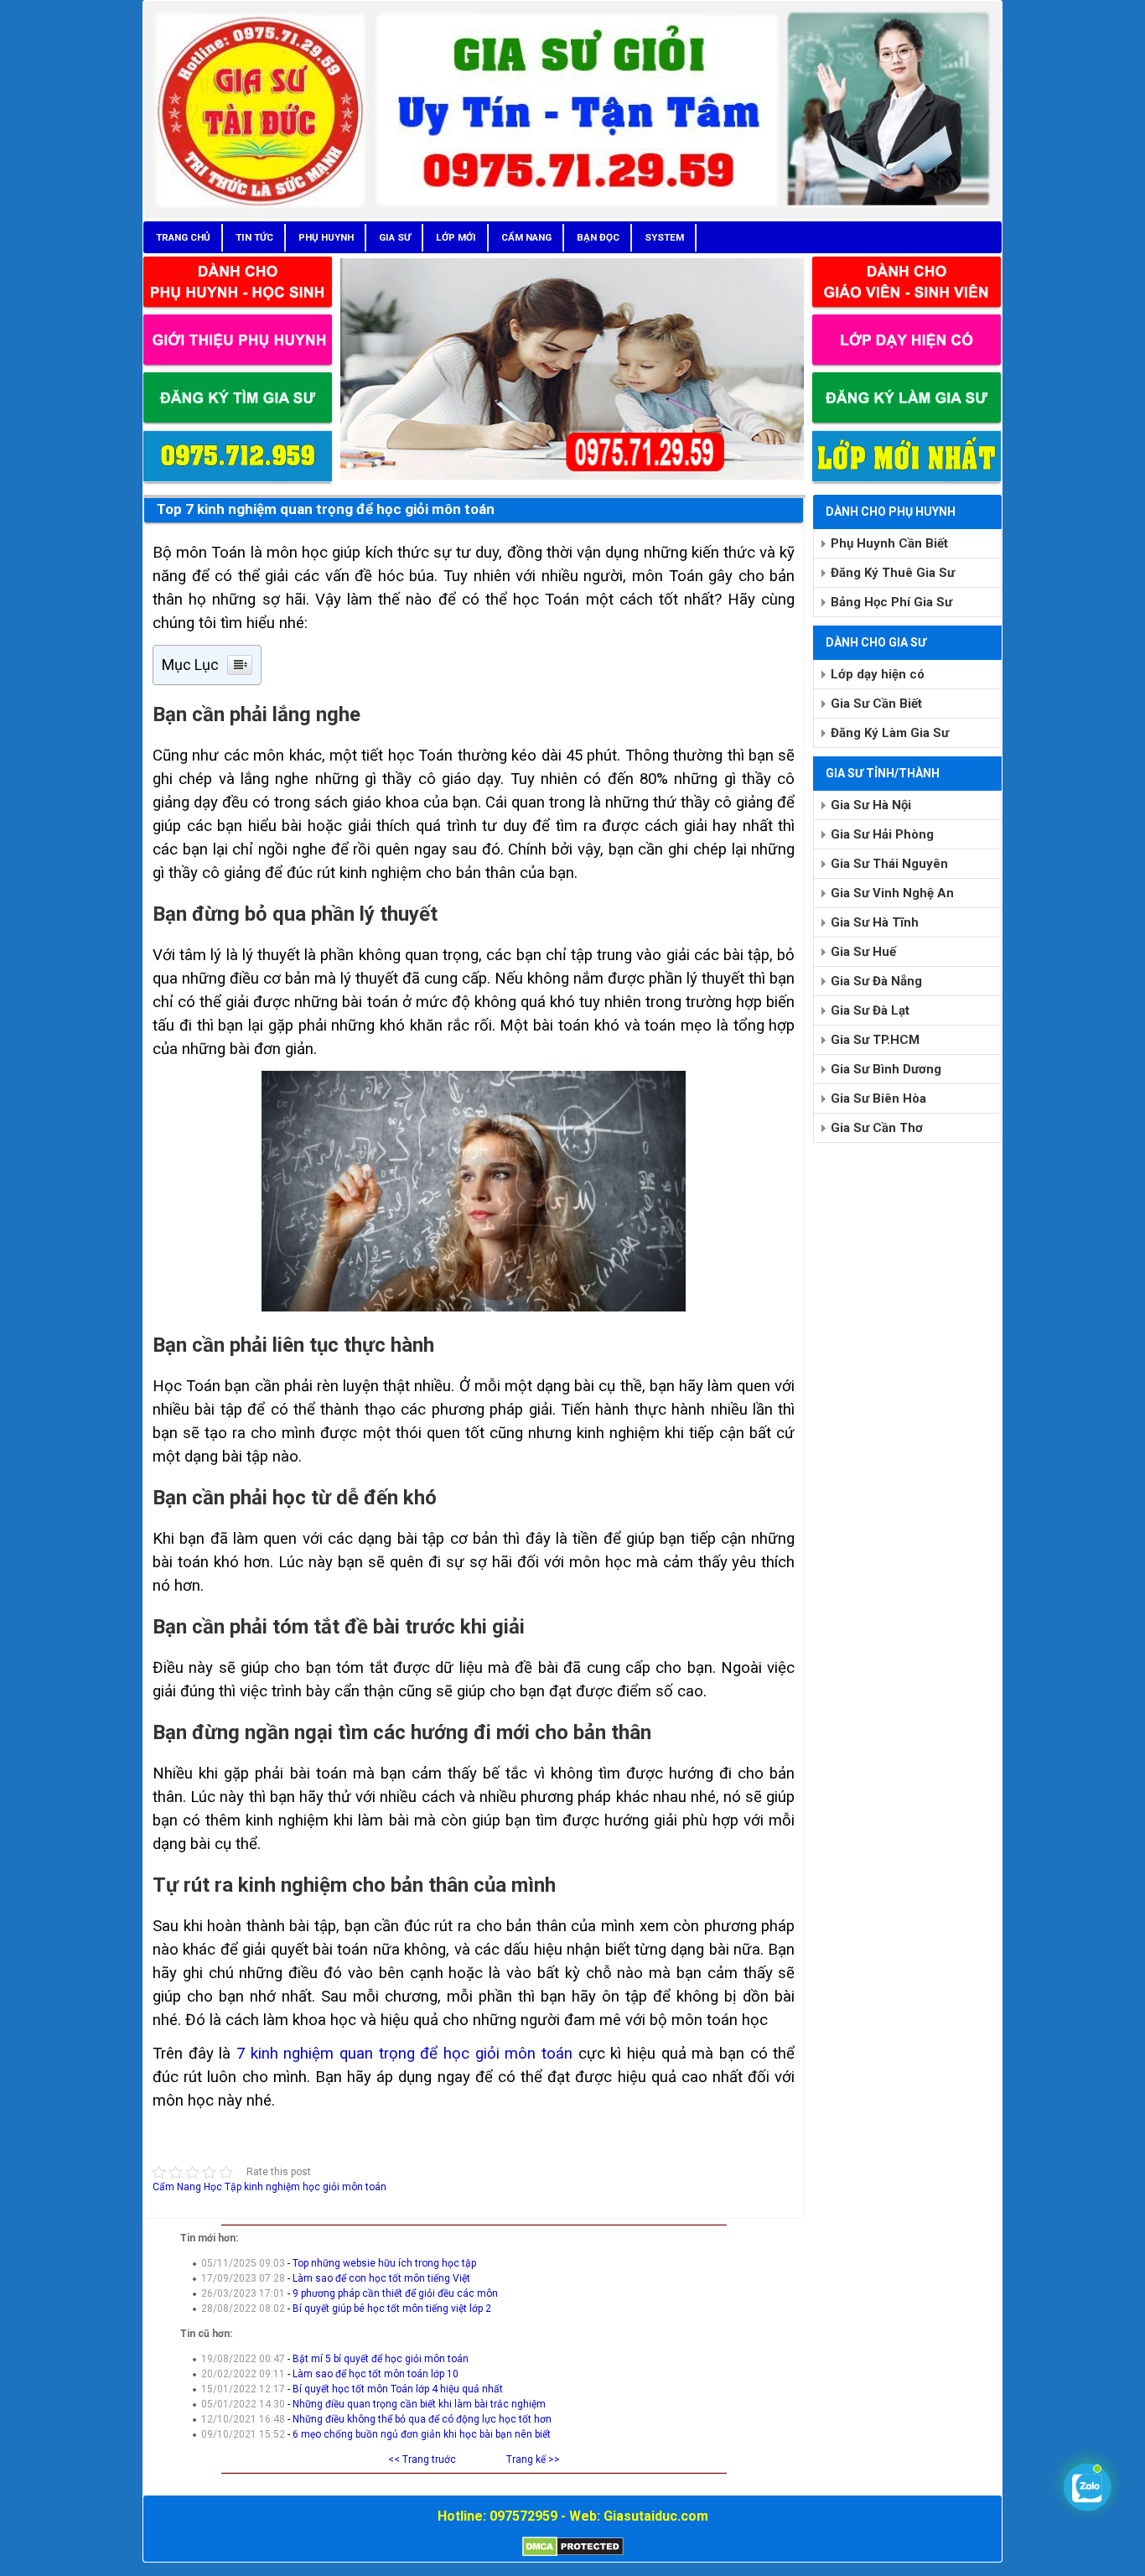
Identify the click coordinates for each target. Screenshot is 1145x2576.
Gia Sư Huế (863, 952)
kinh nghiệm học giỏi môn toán (315, 2187)
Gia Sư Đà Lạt (870, 1010)
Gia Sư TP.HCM (875, 1040)
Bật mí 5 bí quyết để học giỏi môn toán (381, 2359)
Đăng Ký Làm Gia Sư (890, 733)
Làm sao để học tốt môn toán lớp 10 (376, 2374)
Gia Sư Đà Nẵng (876, 981)
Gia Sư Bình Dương (886, 1069)
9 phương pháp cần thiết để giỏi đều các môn (395, 2293)
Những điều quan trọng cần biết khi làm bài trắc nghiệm (419, 2404)
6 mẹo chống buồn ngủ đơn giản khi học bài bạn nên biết (422, 2434)
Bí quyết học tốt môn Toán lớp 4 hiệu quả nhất (398, 2389)
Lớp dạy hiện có (878, 674)
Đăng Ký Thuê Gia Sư (893, 573)
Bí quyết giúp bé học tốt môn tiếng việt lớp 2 (392, 2309)
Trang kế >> (533, 2459)
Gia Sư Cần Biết (876, 704)
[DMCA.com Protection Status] (573, 2553)
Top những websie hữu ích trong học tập (384, 2263)
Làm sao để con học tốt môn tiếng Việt (381, 2278)
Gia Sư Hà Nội (871, 805)
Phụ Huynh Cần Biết (889, 543)
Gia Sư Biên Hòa (878, 1098)
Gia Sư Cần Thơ (877, 1128)
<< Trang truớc (422, 2459)
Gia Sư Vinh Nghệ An (892, 893)
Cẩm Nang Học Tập (197, 2187)
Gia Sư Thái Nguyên (889, 864)
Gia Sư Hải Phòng (882, 834)
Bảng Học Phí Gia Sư (891, 602)
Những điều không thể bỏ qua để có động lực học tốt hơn (422, 2419)
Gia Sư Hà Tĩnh (875, 922)
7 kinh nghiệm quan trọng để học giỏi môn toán (404, 2054)
